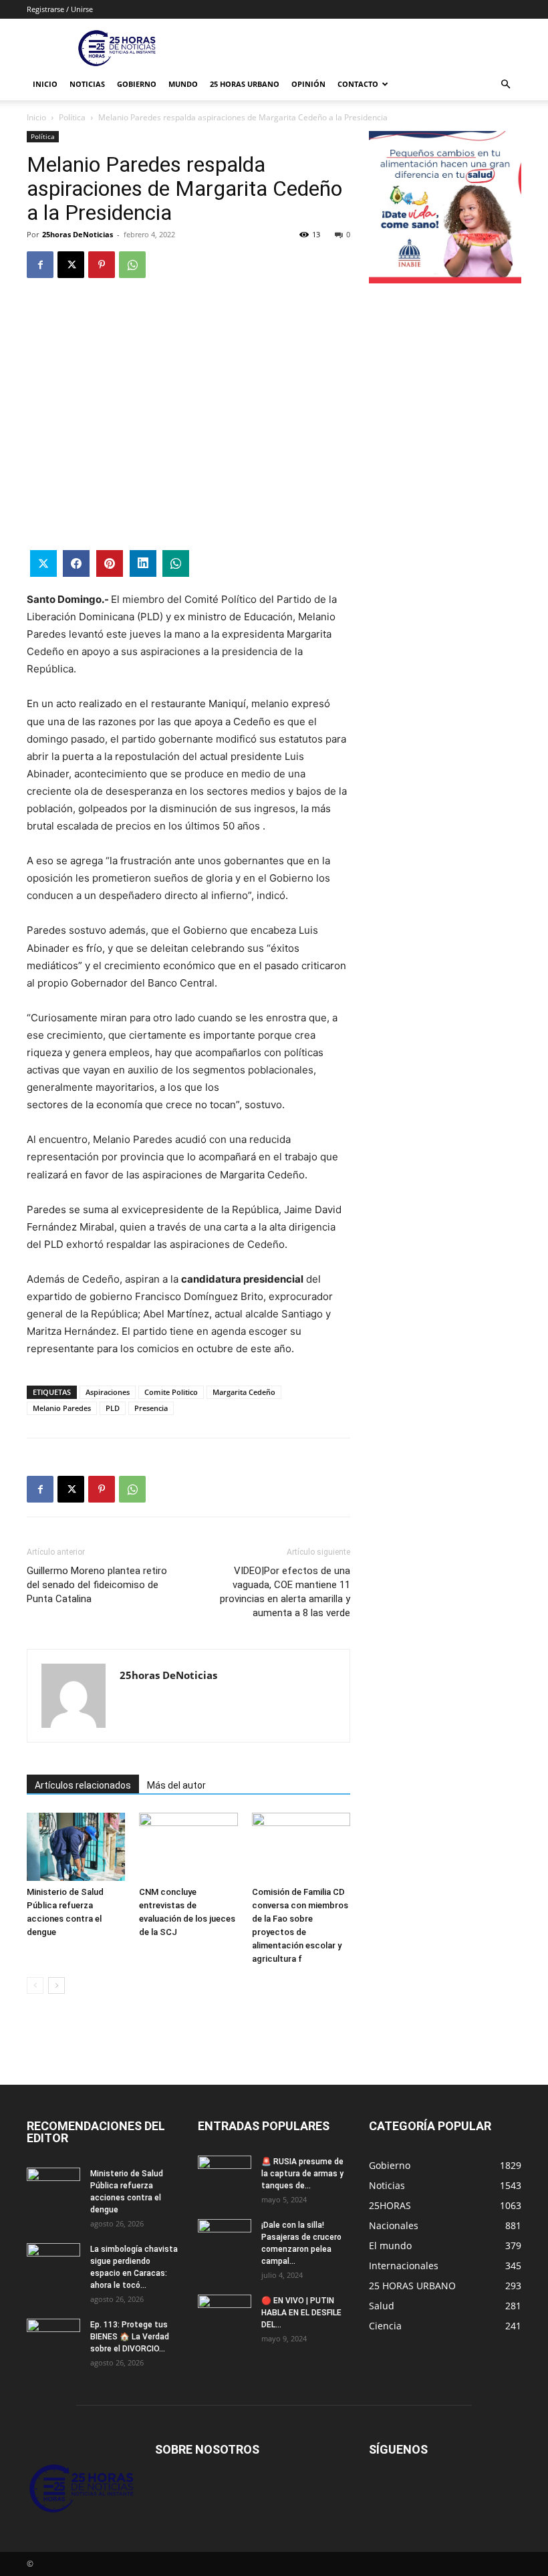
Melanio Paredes (62, 1408)
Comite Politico (171, 1392)
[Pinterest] (102, 265)
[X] (71, 265)
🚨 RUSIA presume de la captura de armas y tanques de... (302, 2174)
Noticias (87, 84)
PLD (113, 1408)
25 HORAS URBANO (245, 84)
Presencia (151, 1408)
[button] (505, 85)
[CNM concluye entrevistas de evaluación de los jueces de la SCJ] (188, 1846)
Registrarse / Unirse (60, 9)
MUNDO (183, 84)
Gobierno (137, 84)
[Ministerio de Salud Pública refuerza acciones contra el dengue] (76, 1846)
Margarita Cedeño (244, 1392)
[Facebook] (40, 265)
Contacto (358, 84)
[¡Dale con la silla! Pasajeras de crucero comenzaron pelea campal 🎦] (225, 2238)
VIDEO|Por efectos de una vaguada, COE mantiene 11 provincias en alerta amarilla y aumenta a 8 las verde (285, 1592)
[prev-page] (35, 1985)
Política (72, 117)
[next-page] (56, 1985)
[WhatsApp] (132, 265)
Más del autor (176, 1785)
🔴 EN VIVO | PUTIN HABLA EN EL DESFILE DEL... (301, 2313)
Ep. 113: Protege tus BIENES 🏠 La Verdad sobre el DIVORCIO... (130, 2337)
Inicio (45, 84)
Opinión (308, 84)
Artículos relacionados (83, 1785)
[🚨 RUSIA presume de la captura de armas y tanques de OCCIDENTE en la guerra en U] (225, 2174)
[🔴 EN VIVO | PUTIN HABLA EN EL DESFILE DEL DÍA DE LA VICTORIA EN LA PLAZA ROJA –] (225, 2313)
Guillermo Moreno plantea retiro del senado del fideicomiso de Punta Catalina (97, 1585)
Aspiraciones (108, 1392)
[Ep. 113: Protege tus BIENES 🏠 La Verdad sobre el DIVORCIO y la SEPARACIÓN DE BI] (53, 2337)
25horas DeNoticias (78, 234)
